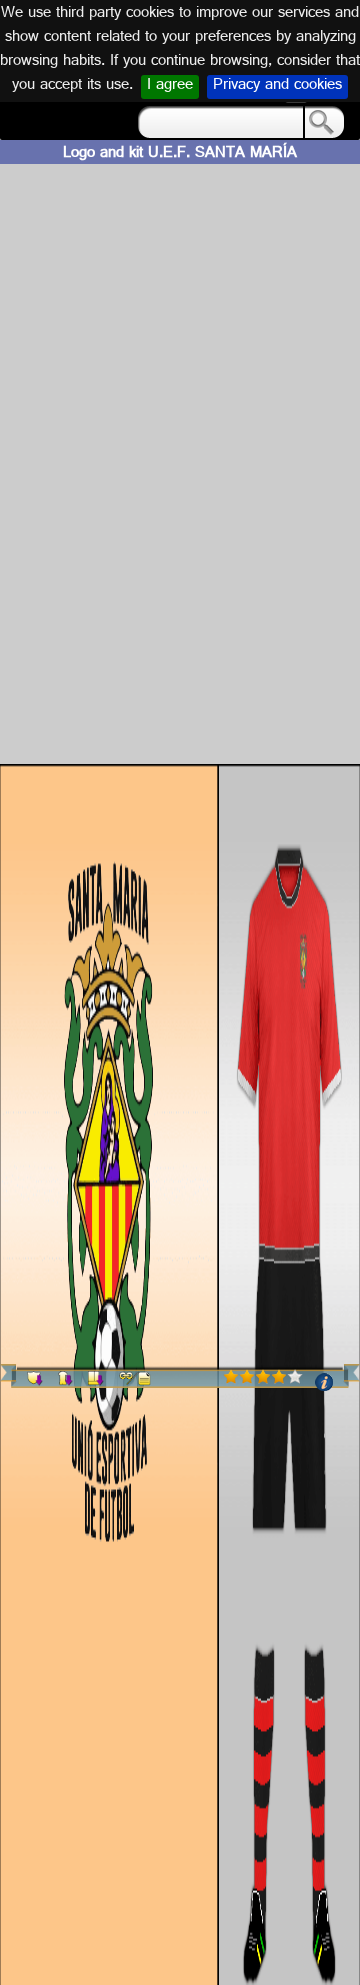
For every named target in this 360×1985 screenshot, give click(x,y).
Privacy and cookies (277, 87)
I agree (170, 87)
